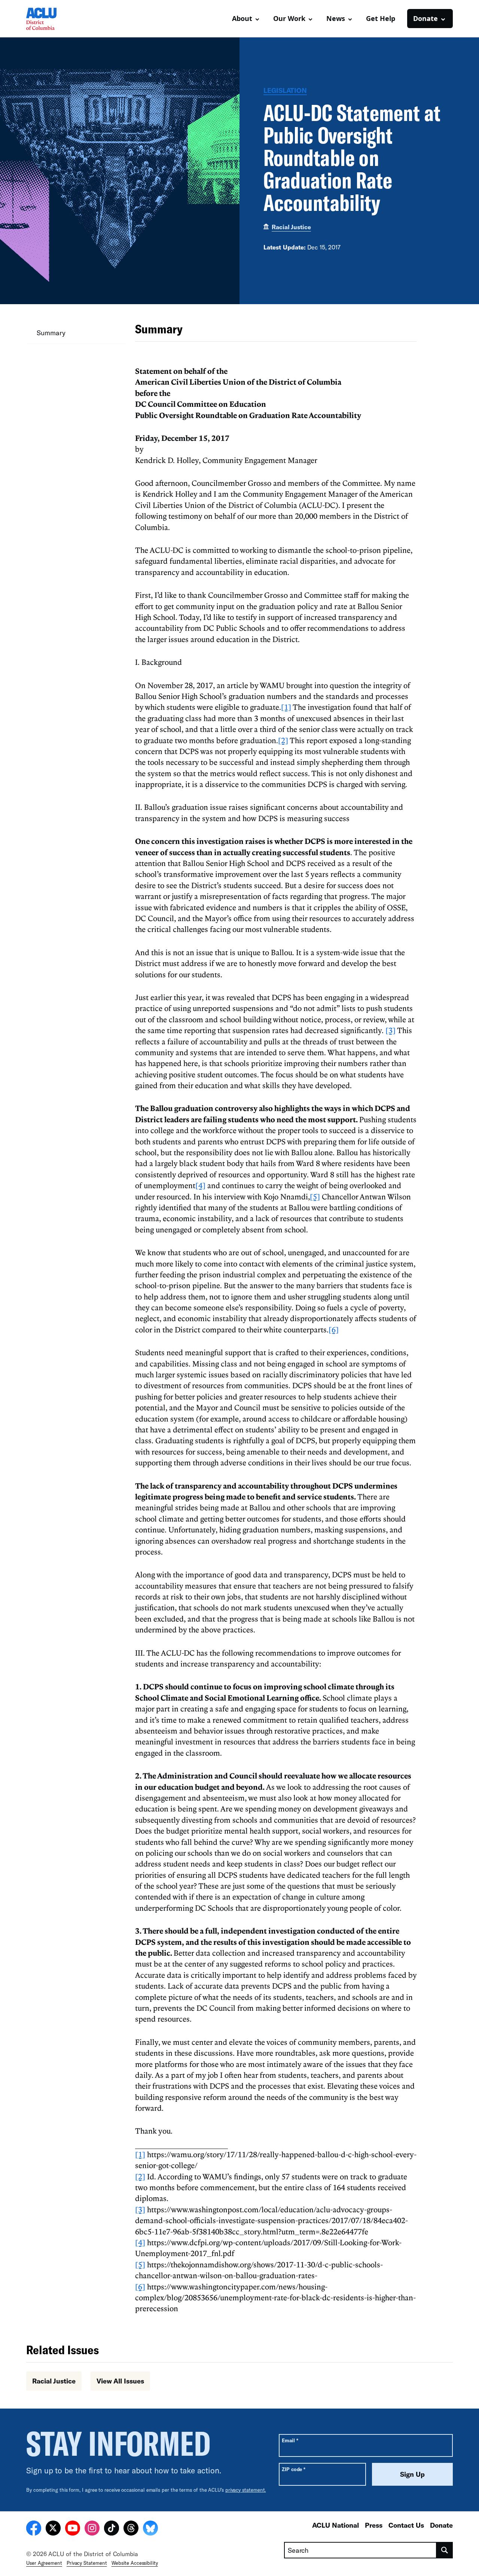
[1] (286, 707)
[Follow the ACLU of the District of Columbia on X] (53, 2529)
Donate (441, 2525)
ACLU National (335, 2525)
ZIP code (294, 2469)
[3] (390, 1030)
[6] (334, 1329)
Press (374, 2525)
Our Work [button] (289, 18)
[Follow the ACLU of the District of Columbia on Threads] (131, 2529)
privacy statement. (246, 2490)
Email (290, 2440)
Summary (51, 333)
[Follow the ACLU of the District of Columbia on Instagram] (92, 2529)
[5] (315, 1196)
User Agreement (44, 2563)
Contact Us (406, 2525)
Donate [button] (425, 18)
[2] (283, 740)
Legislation (285, 90)
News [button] (336, 18)
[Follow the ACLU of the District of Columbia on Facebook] (34, 2529)
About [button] (242, 18)
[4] (200, 1185)
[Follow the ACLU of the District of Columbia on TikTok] (112, 2529)
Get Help (381, 18)
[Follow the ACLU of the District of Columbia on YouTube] (73, 2529)
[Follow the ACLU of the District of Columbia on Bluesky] (150, 2529)
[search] (445, 2550)
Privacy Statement (87, 2563)
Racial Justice (291, 227)
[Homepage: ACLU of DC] (52, 19)
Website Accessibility (135, 2563)
